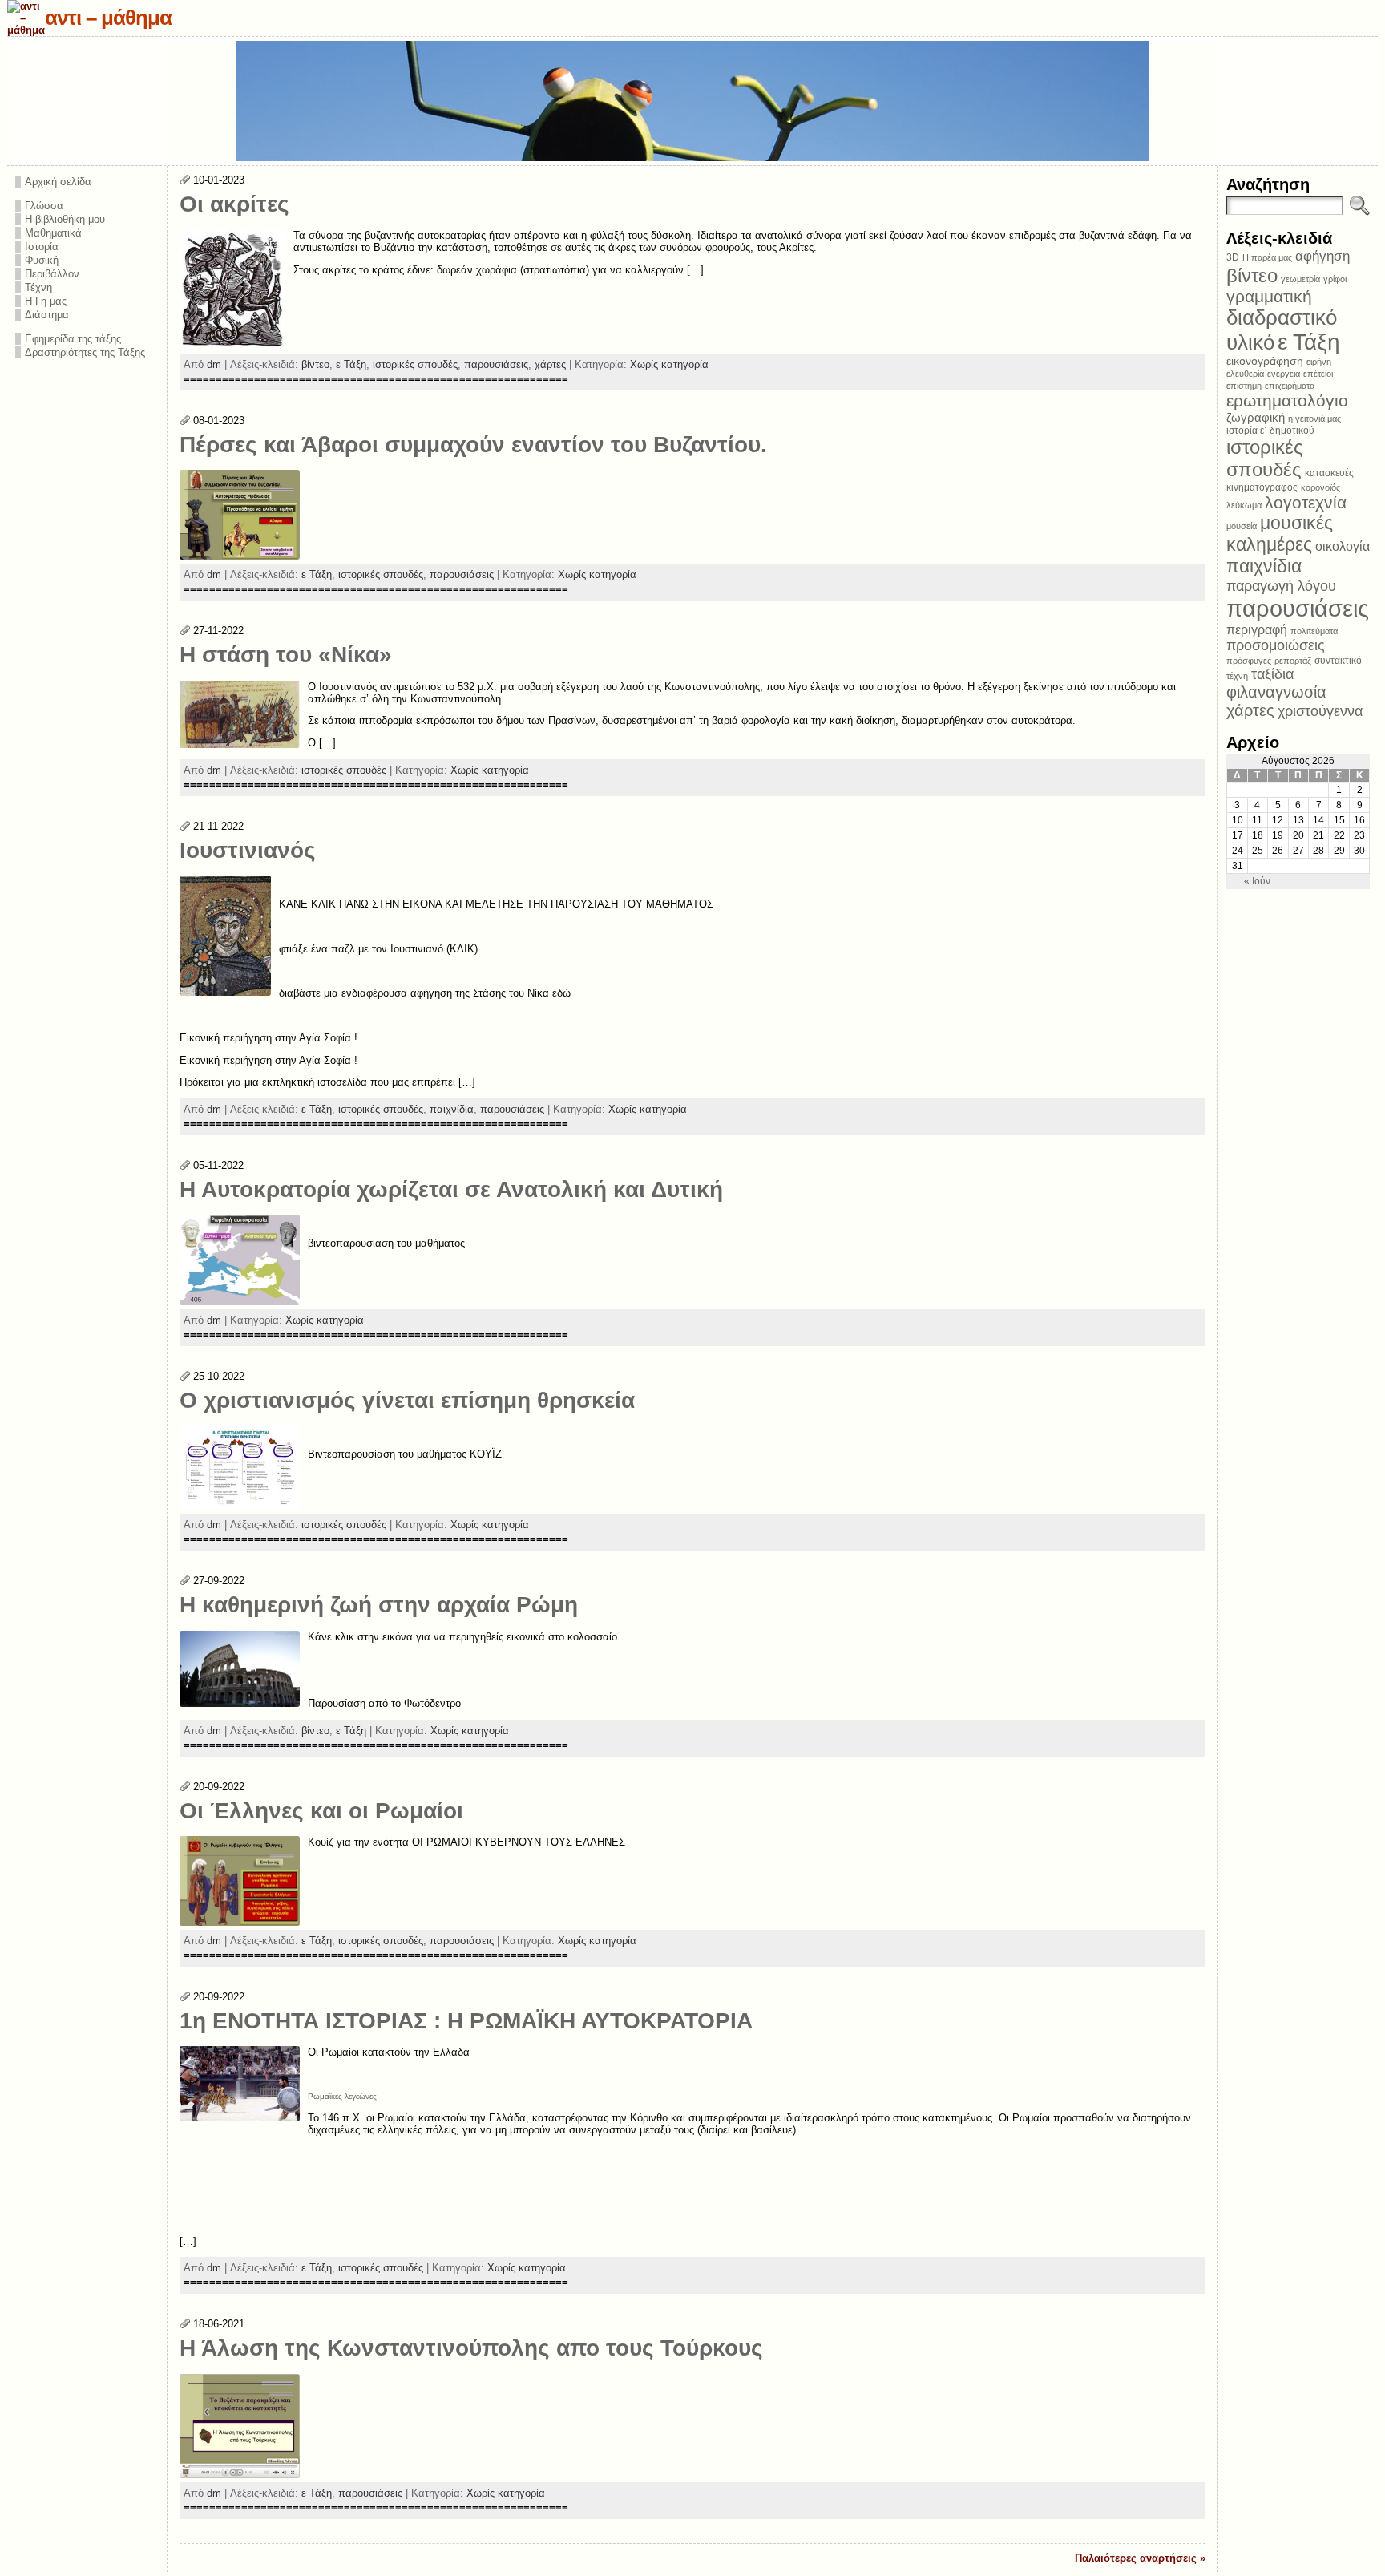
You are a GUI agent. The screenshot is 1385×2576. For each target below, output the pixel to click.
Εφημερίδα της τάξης (73, 339)
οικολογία (1343, 546)
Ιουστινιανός (248, 850)
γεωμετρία (1300, 279)
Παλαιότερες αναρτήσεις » (1140, 2558)
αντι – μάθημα (108, 18)
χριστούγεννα (1320, 711)
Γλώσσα (44, 206)
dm (214, 364)
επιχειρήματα (1290, 386)
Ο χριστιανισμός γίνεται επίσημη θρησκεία (407, 1400)
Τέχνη (38, 287)
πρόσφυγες (1249, 661)
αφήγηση (1322, 256)
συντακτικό (1338, 661)
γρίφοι (1335, 279)
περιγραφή (1257, 629)
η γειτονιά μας (1314, 419)
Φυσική (42, 260)
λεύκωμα (1244, 505)
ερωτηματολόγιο (1287, 400)
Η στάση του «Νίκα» (286, 655)
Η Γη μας (46, 301)
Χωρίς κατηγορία (669, 364)
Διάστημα (47, 315)
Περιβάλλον (52, 274)
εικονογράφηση (1265, 361)
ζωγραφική (1256, 417)
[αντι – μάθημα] (693, 101)
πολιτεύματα (1314, 631)
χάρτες (550, 364)
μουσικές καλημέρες (1280, 534)
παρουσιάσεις (496, 364)
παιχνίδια (452, 1109)
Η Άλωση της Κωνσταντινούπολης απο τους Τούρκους (471, 2348)
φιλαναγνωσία (1276, 692)
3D (1233, 257)
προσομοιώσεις (1276, 645)
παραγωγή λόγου (1281, 586)
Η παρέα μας (1267, 257)
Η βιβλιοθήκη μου (65, 219)
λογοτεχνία (1306, 502)
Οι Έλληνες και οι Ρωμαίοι (321, 1811)
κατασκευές (1329, 473)
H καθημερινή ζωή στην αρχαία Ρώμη (379, 1605)
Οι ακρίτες (234, 204)
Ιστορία (42, 247)
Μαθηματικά (53, 233)
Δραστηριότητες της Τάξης (85, 352)
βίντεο (315, 364)
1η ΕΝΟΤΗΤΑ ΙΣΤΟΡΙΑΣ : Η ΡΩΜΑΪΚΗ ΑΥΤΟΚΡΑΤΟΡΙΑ (466, 2021)
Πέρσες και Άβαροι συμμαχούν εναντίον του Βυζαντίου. (473, 445)
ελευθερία (1245, 374)
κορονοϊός (1320, 487)
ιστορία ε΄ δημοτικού (1270, 431)
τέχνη (1237, 676)
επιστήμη (1244, 386)
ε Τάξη (351, 364)
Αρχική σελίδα (58, 182)
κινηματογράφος (1262, 487)
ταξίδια (1272, 674)
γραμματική (1269, 296)
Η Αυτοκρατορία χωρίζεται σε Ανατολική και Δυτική (451, 1189)
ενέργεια (1284, 374)
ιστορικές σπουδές (415, 364)
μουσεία (1242, 526)
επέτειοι (1318, 374)
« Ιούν (1257, 881)
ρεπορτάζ (1293, 661)
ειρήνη (1319, 362)
